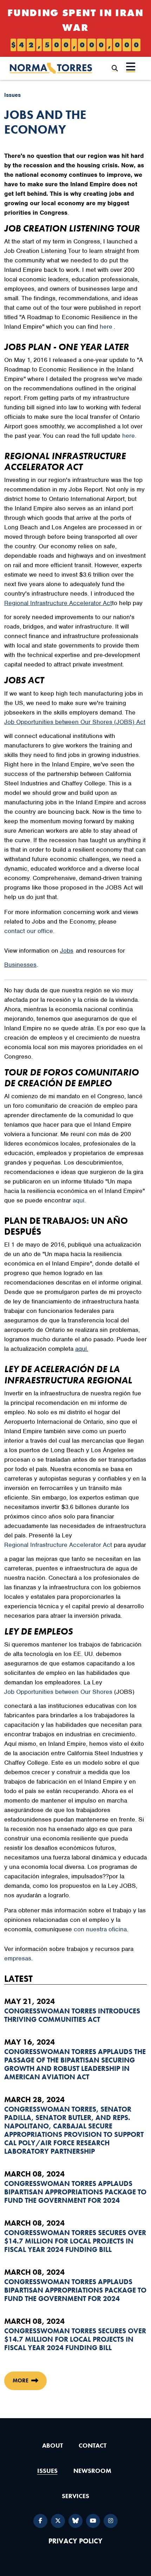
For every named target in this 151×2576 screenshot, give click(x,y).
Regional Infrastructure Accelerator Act (58, 1545)
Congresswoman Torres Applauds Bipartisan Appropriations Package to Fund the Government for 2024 (75, 2192)
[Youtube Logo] (93, 2521)
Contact (93, 2445)
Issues (12, 95)
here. (129, 436)
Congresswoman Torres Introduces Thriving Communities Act (72, 2015)
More (21, 2380)
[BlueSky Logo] (75, 2521)
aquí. (79, 1200)
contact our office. (29, 931)
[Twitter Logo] (58, 2521)
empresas (18, 1958)
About (52, 2445)
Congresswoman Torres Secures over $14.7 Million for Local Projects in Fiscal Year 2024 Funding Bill (75, 2241)
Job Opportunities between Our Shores (58, 1692)
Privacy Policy (75, 2541)
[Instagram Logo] (111, 2521)
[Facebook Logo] (40, 2521)
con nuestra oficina (100, 1929)
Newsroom (92, 2471)
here (106, 327)
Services (75, 2496)
